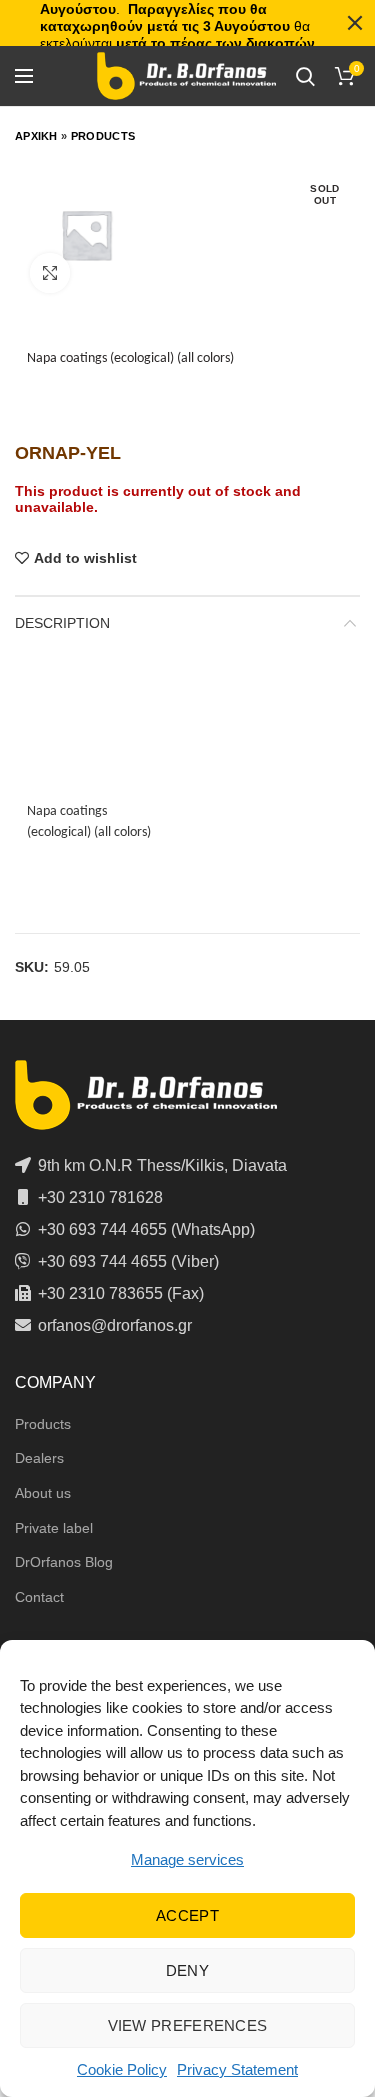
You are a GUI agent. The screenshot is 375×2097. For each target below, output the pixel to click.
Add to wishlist (85, 558)
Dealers (39, 1458)
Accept (187, 1915)
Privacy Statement (237, 2069)
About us (43, 1493)
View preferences (188, 2025)
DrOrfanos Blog (64, 1562)
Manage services (187, 1859)
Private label (54, 1528)
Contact (39, 1597)
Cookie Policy (122, 2069)
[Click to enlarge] (50, 273)
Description (62, 623)
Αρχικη (36, 136)
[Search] (305, 76)
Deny (187, 1970)
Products (103, 136)
